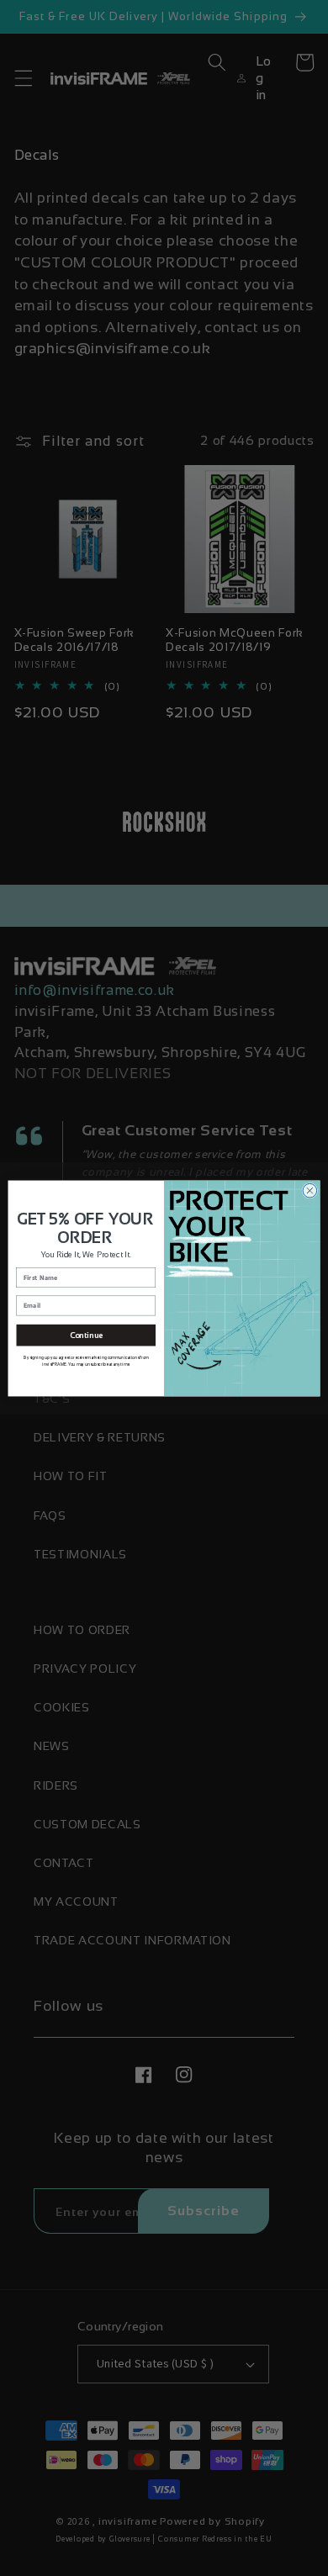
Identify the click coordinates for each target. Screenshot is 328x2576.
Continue (86, 1335)
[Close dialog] (310, 1190)
